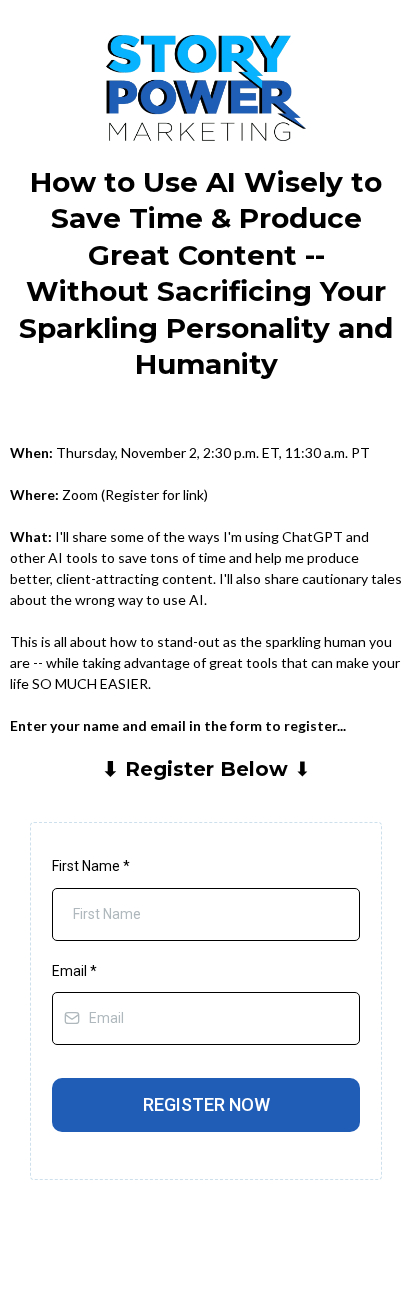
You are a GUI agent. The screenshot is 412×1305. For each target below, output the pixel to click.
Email (74, 971)
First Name (91, 866)
